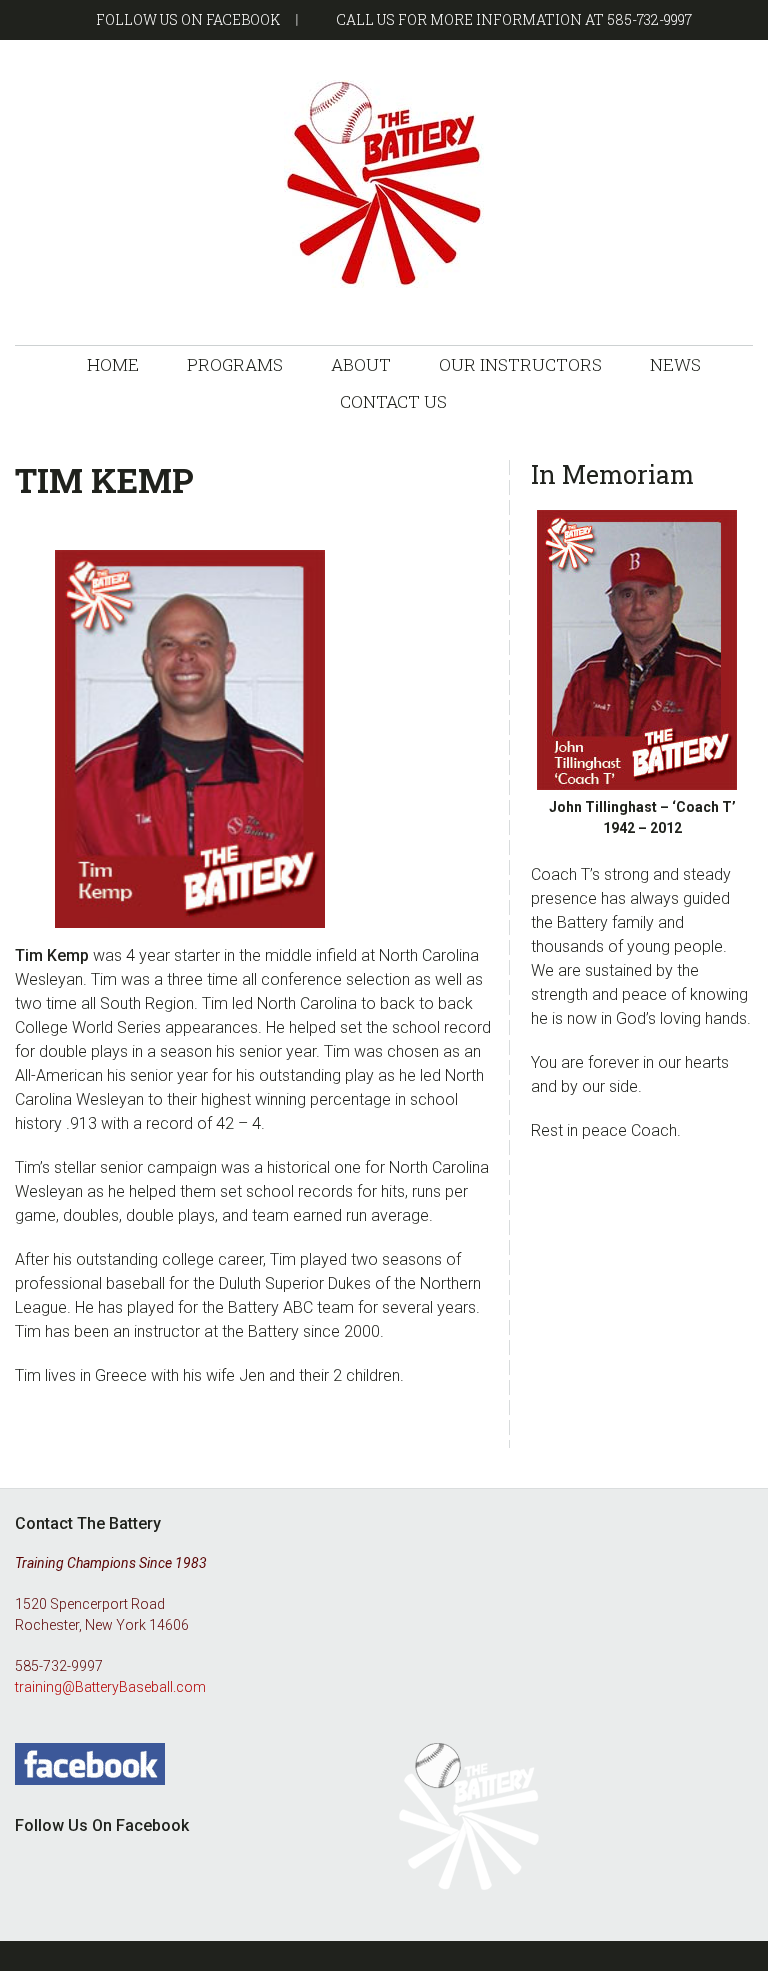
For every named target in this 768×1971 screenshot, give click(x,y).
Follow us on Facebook (188, 19)
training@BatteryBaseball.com (110, 1687)
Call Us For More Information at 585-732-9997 (514, 19)
